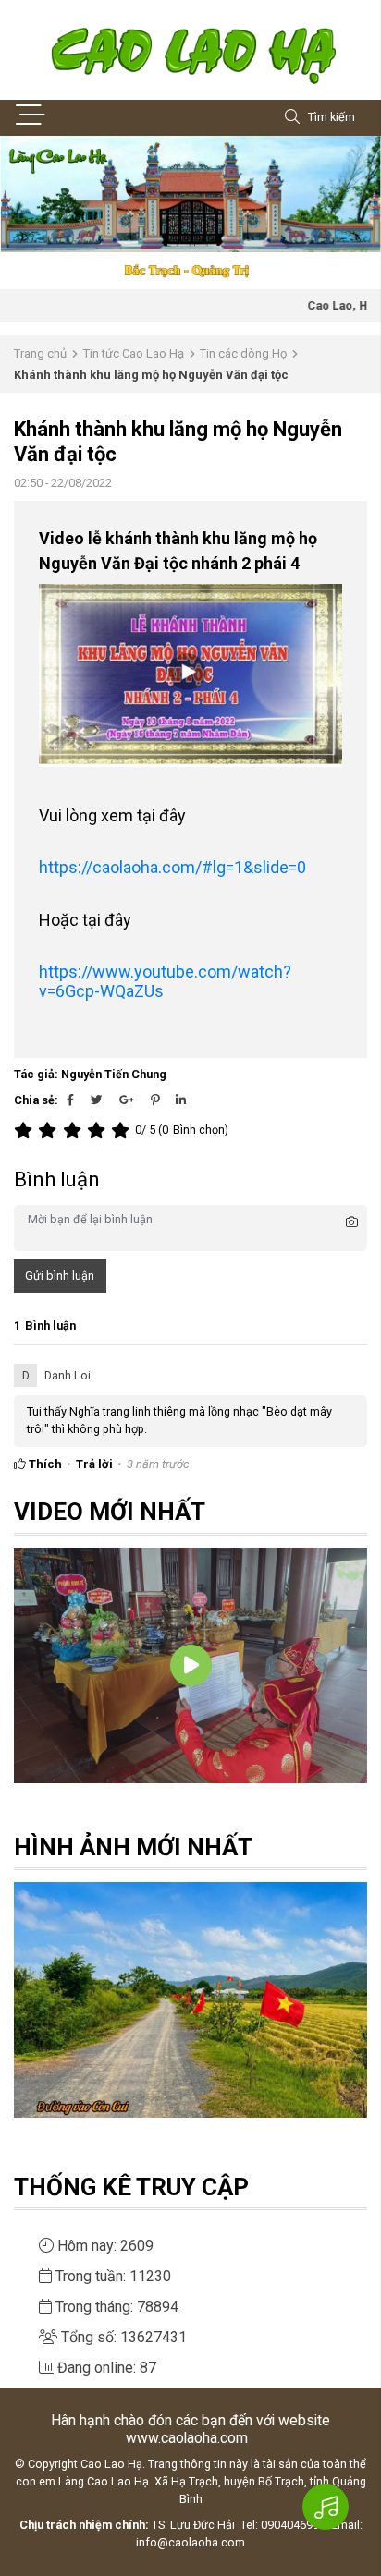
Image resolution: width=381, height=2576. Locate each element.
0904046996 (293, 2525)
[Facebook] (70, 1100)
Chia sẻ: (36, 1100)
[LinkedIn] (181, 1100)
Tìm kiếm (332, 117)
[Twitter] (97, 1100)
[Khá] (75, 1130)
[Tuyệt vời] (123, 1130)
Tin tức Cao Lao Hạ (134, 353)
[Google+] (127, 1100)
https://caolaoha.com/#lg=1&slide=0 (172, 867)
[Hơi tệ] (50, 1130)
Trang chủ (40, 353)
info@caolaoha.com (190, 2542)
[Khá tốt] (99, 1130)
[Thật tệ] (26, 1130)
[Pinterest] (155, 1100)
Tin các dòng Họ (243, 353)
